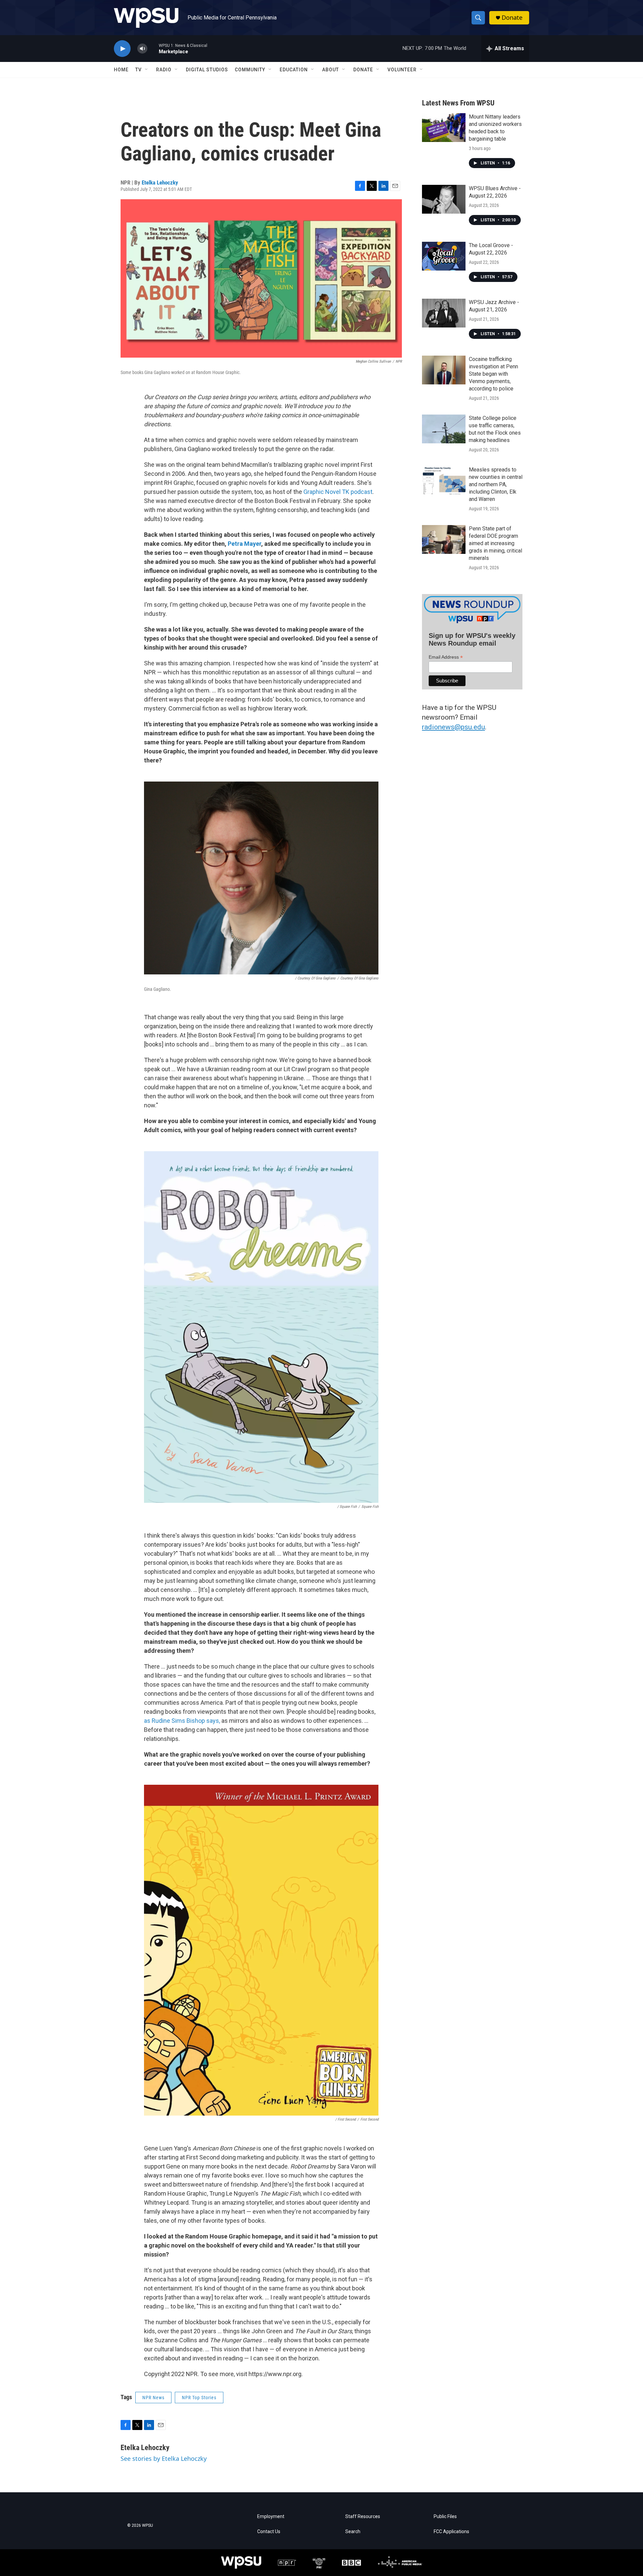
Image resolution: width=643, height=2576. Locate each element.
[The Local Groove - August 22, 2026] (444, 256)
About (331, 70)
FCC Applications (451, 2532)
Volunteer (402, 70)
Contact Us (269, 2532)
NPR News (153, 2398)
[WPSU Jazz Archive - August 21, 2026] (444, 313)
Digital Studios (207, 70)
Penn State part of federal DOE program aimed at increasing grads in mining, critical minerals (495, 543)
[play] (122, 49)
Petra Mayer (244, 544)
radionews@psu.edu (453, 727)
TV (138, 70)
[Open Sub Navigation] (147, 70)
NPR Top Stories (199, 2398)
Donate (512, 18)
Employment (271, 2517)
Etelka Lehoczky (160, 182)
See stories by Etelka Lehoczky (164, 2458)
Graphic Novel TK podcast (338, 492)
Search (353, 2532)
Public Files (445, 2517)
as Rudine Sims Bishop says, (183, 1721)
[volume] (142, 49)
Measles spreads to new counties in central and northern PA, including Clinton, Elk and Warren (496, 484)
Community (250, 70)
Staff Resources (363, 2517)
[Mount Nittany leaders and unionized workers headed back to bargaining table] (444, 128)
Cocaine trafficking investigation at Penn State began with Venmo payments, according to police (493, 374)
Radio (164, 70)
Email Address (446, 657)
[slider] (153, 48)
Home (121, 70)
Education (294, 70)
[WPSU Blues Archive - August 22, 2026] (444, 199)
